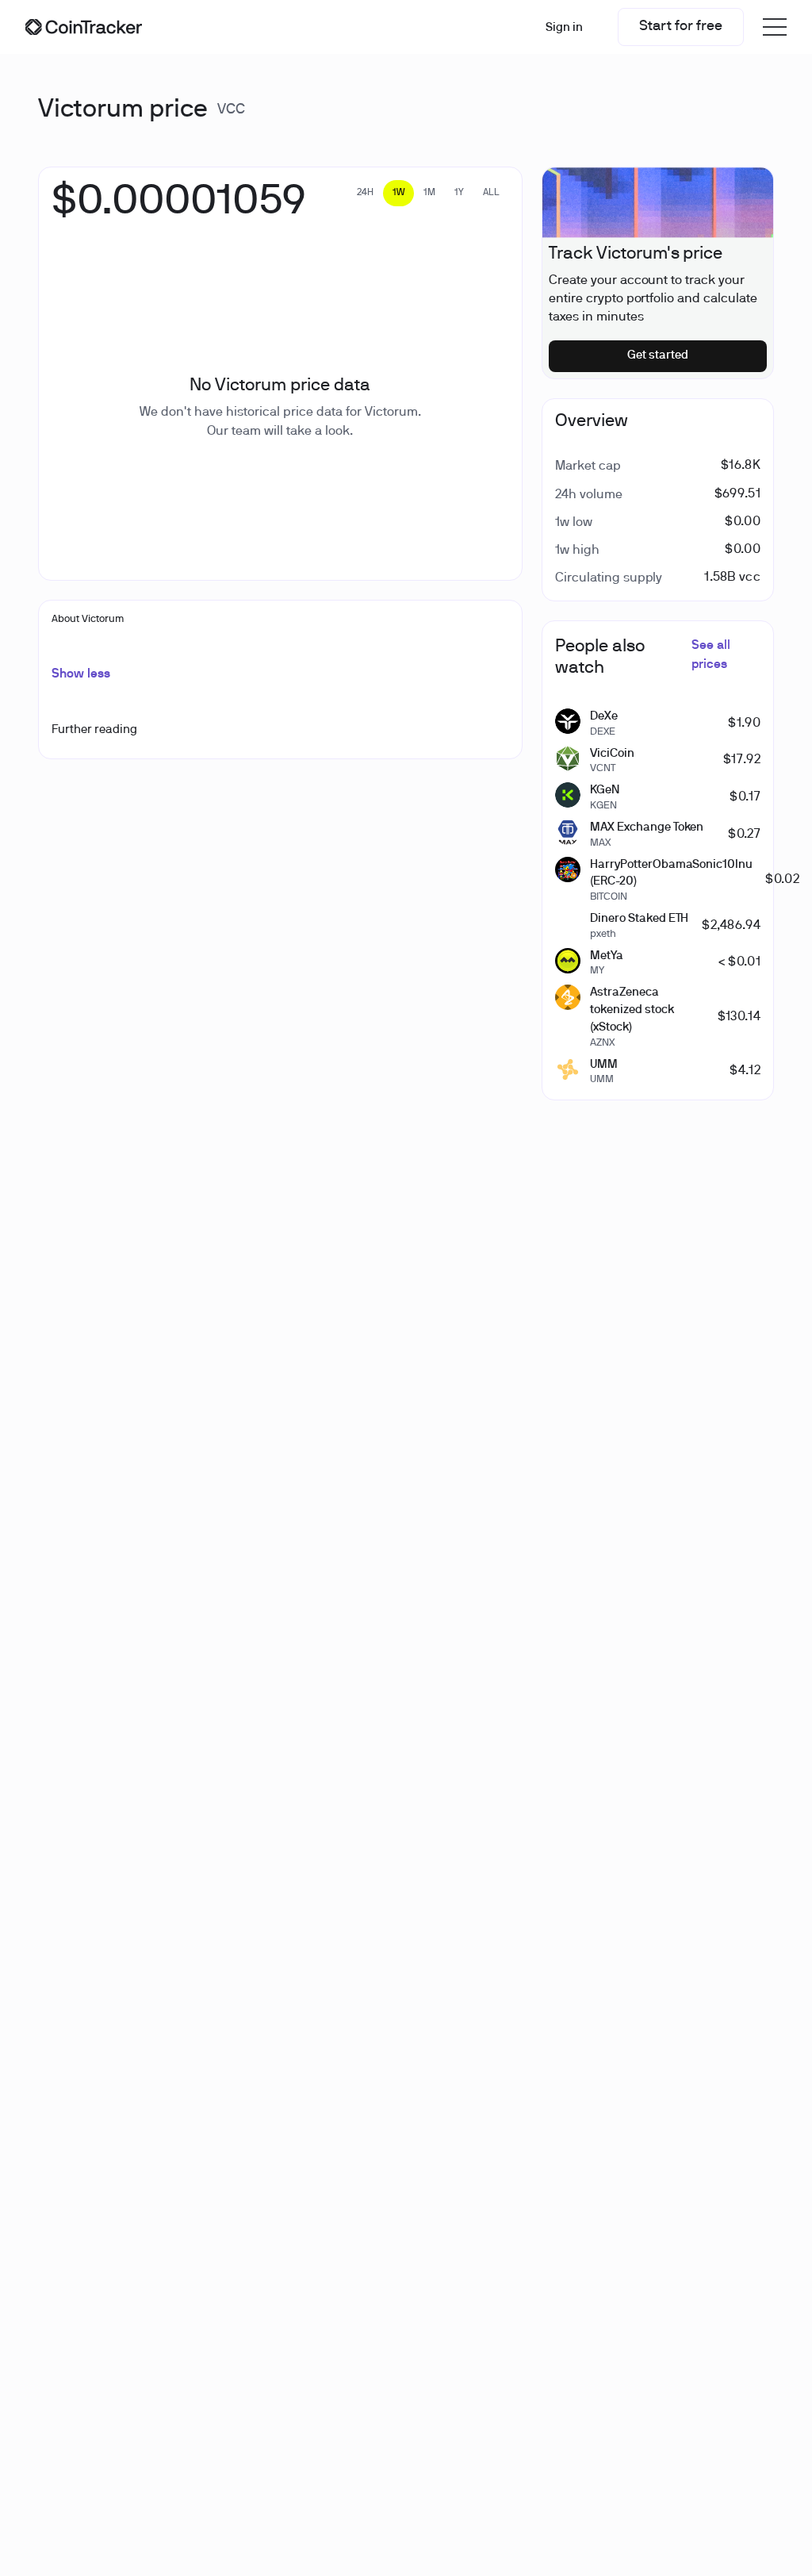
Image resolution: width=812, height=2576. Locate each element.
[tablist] (428, 193)
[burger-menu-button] (775, 27)
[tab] (365, 193)
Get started (658, 355)
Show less (81, 674)
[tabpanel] (178, 210)
